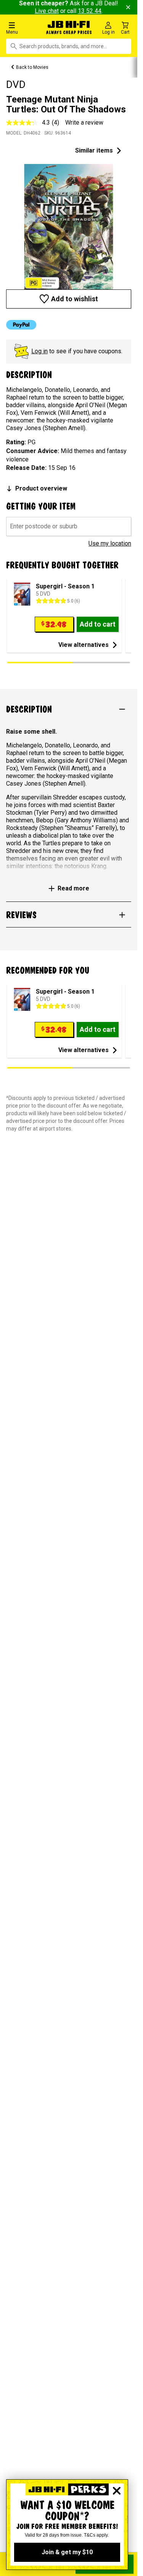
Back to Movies (32, 67)
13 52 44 (90, 11)
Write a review (84, 123)
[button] (24, 28)
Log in (39, 351)
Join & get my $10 (67, 2552)
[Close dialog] (117, 2491)
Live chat (47, 11)
